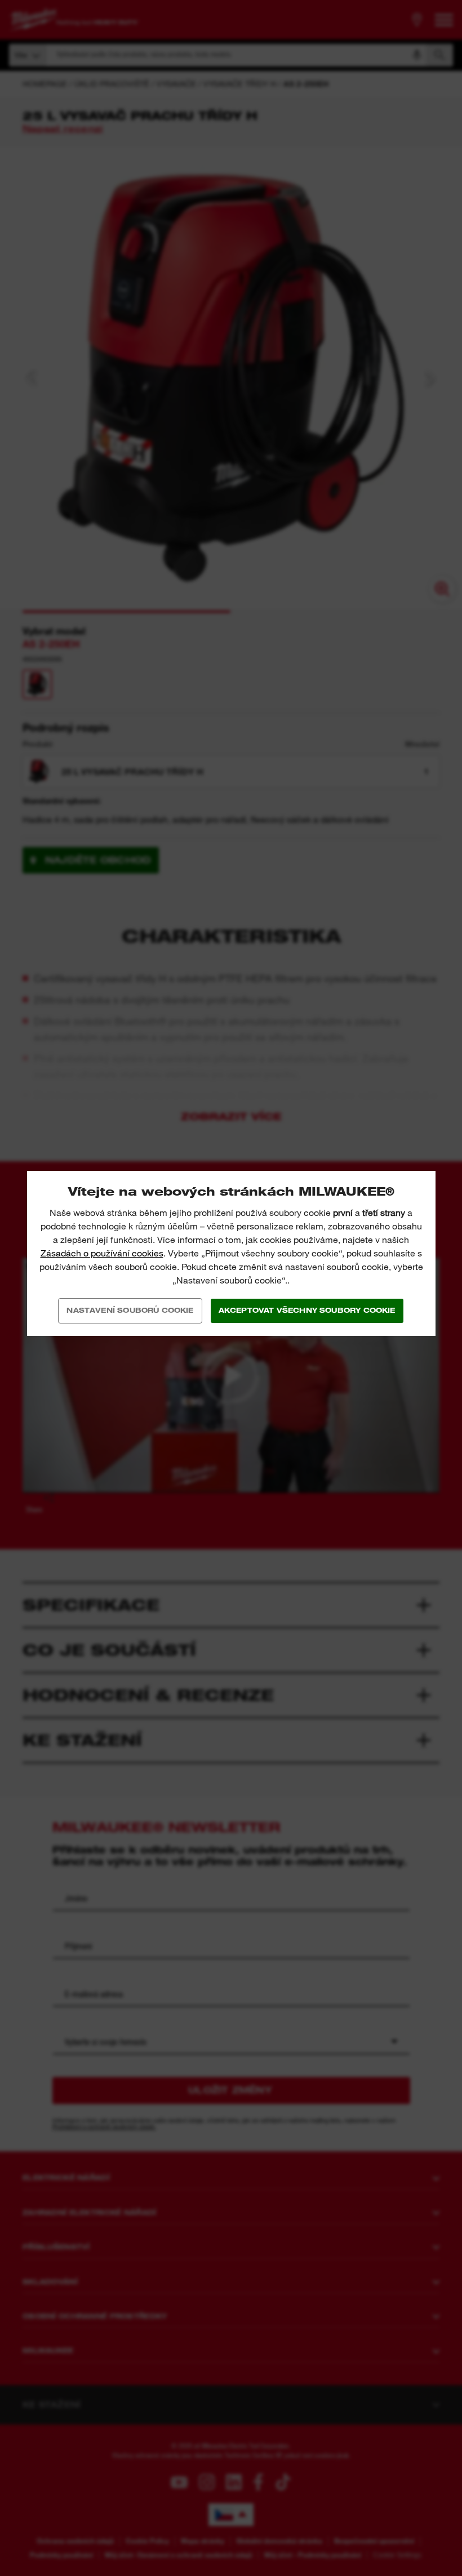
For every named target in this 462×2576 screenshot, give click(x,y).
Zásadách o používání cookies (102, 1253)
